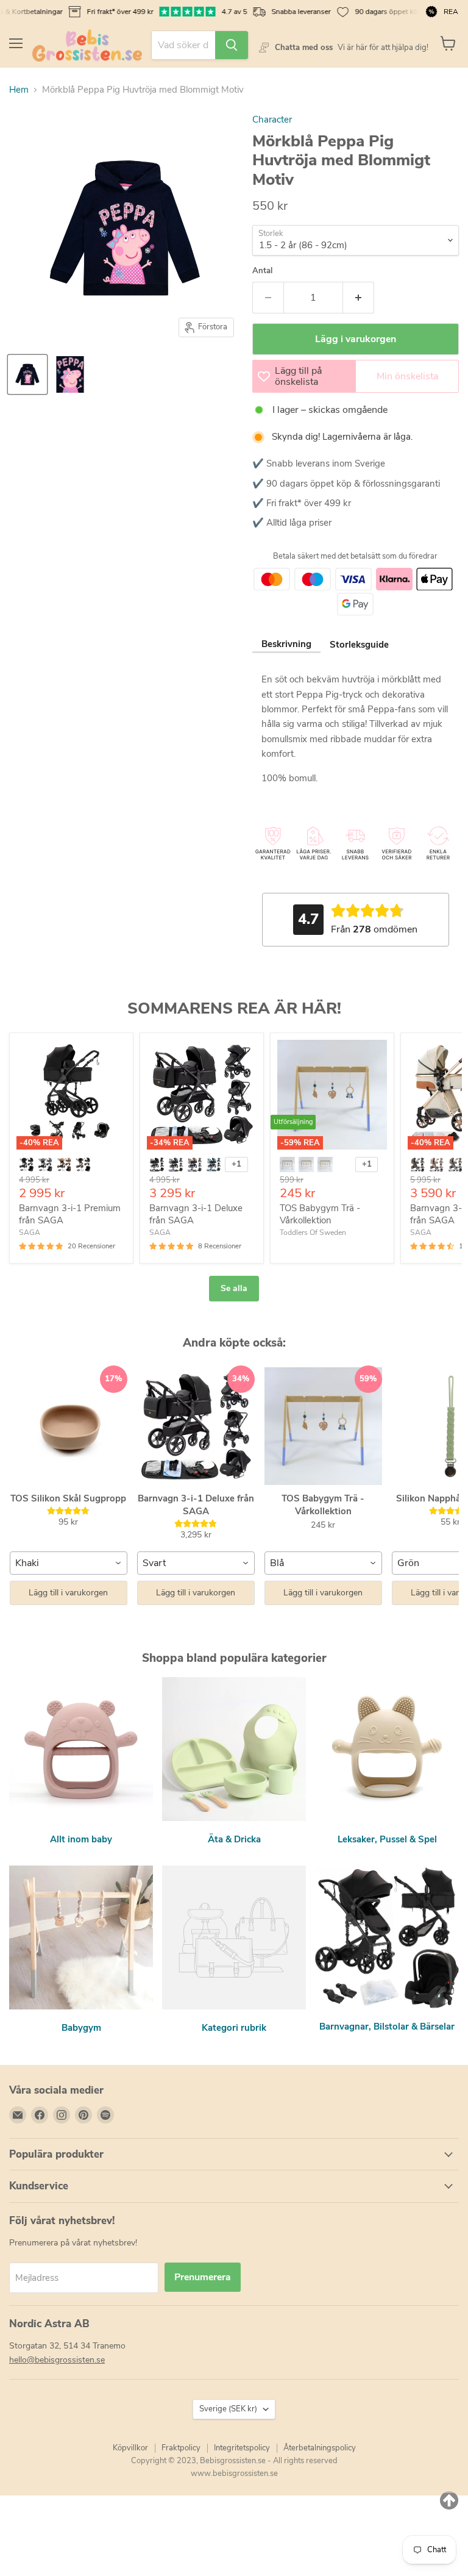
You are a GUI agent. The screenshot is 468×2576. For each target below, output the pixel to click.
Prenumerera (203, 2277)
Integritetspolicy (242, 2448)
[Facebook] (40, 2115)
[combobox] (69, 1563)
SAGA (30, 1233)
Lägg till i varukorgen (68, 1593)
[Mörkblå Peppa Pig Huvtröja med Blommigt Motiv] (27, 374)
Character (272, 120)
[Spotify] (105, 2115)
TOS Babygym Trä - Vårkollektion (320, 1214)
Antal (262, 271)
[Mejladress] (18, 2115)
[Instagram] (62, 2115)
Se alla (234, 1288)
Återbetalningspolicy (320, 2448)
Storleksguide (359, 645)
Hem (19, 90)
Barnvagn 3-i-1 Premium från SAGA (70, 1214)
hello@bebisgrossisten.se (57, 2360)
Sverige (228, 2409)
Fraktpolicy (181, 2448)
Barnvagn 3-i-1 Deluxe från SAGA (196, 1214)
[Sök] (232, 45)
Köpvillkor (130, 2448)
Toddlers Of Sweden (313, 1233)
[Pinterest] (83, 2115)
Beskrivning (286, 644)
